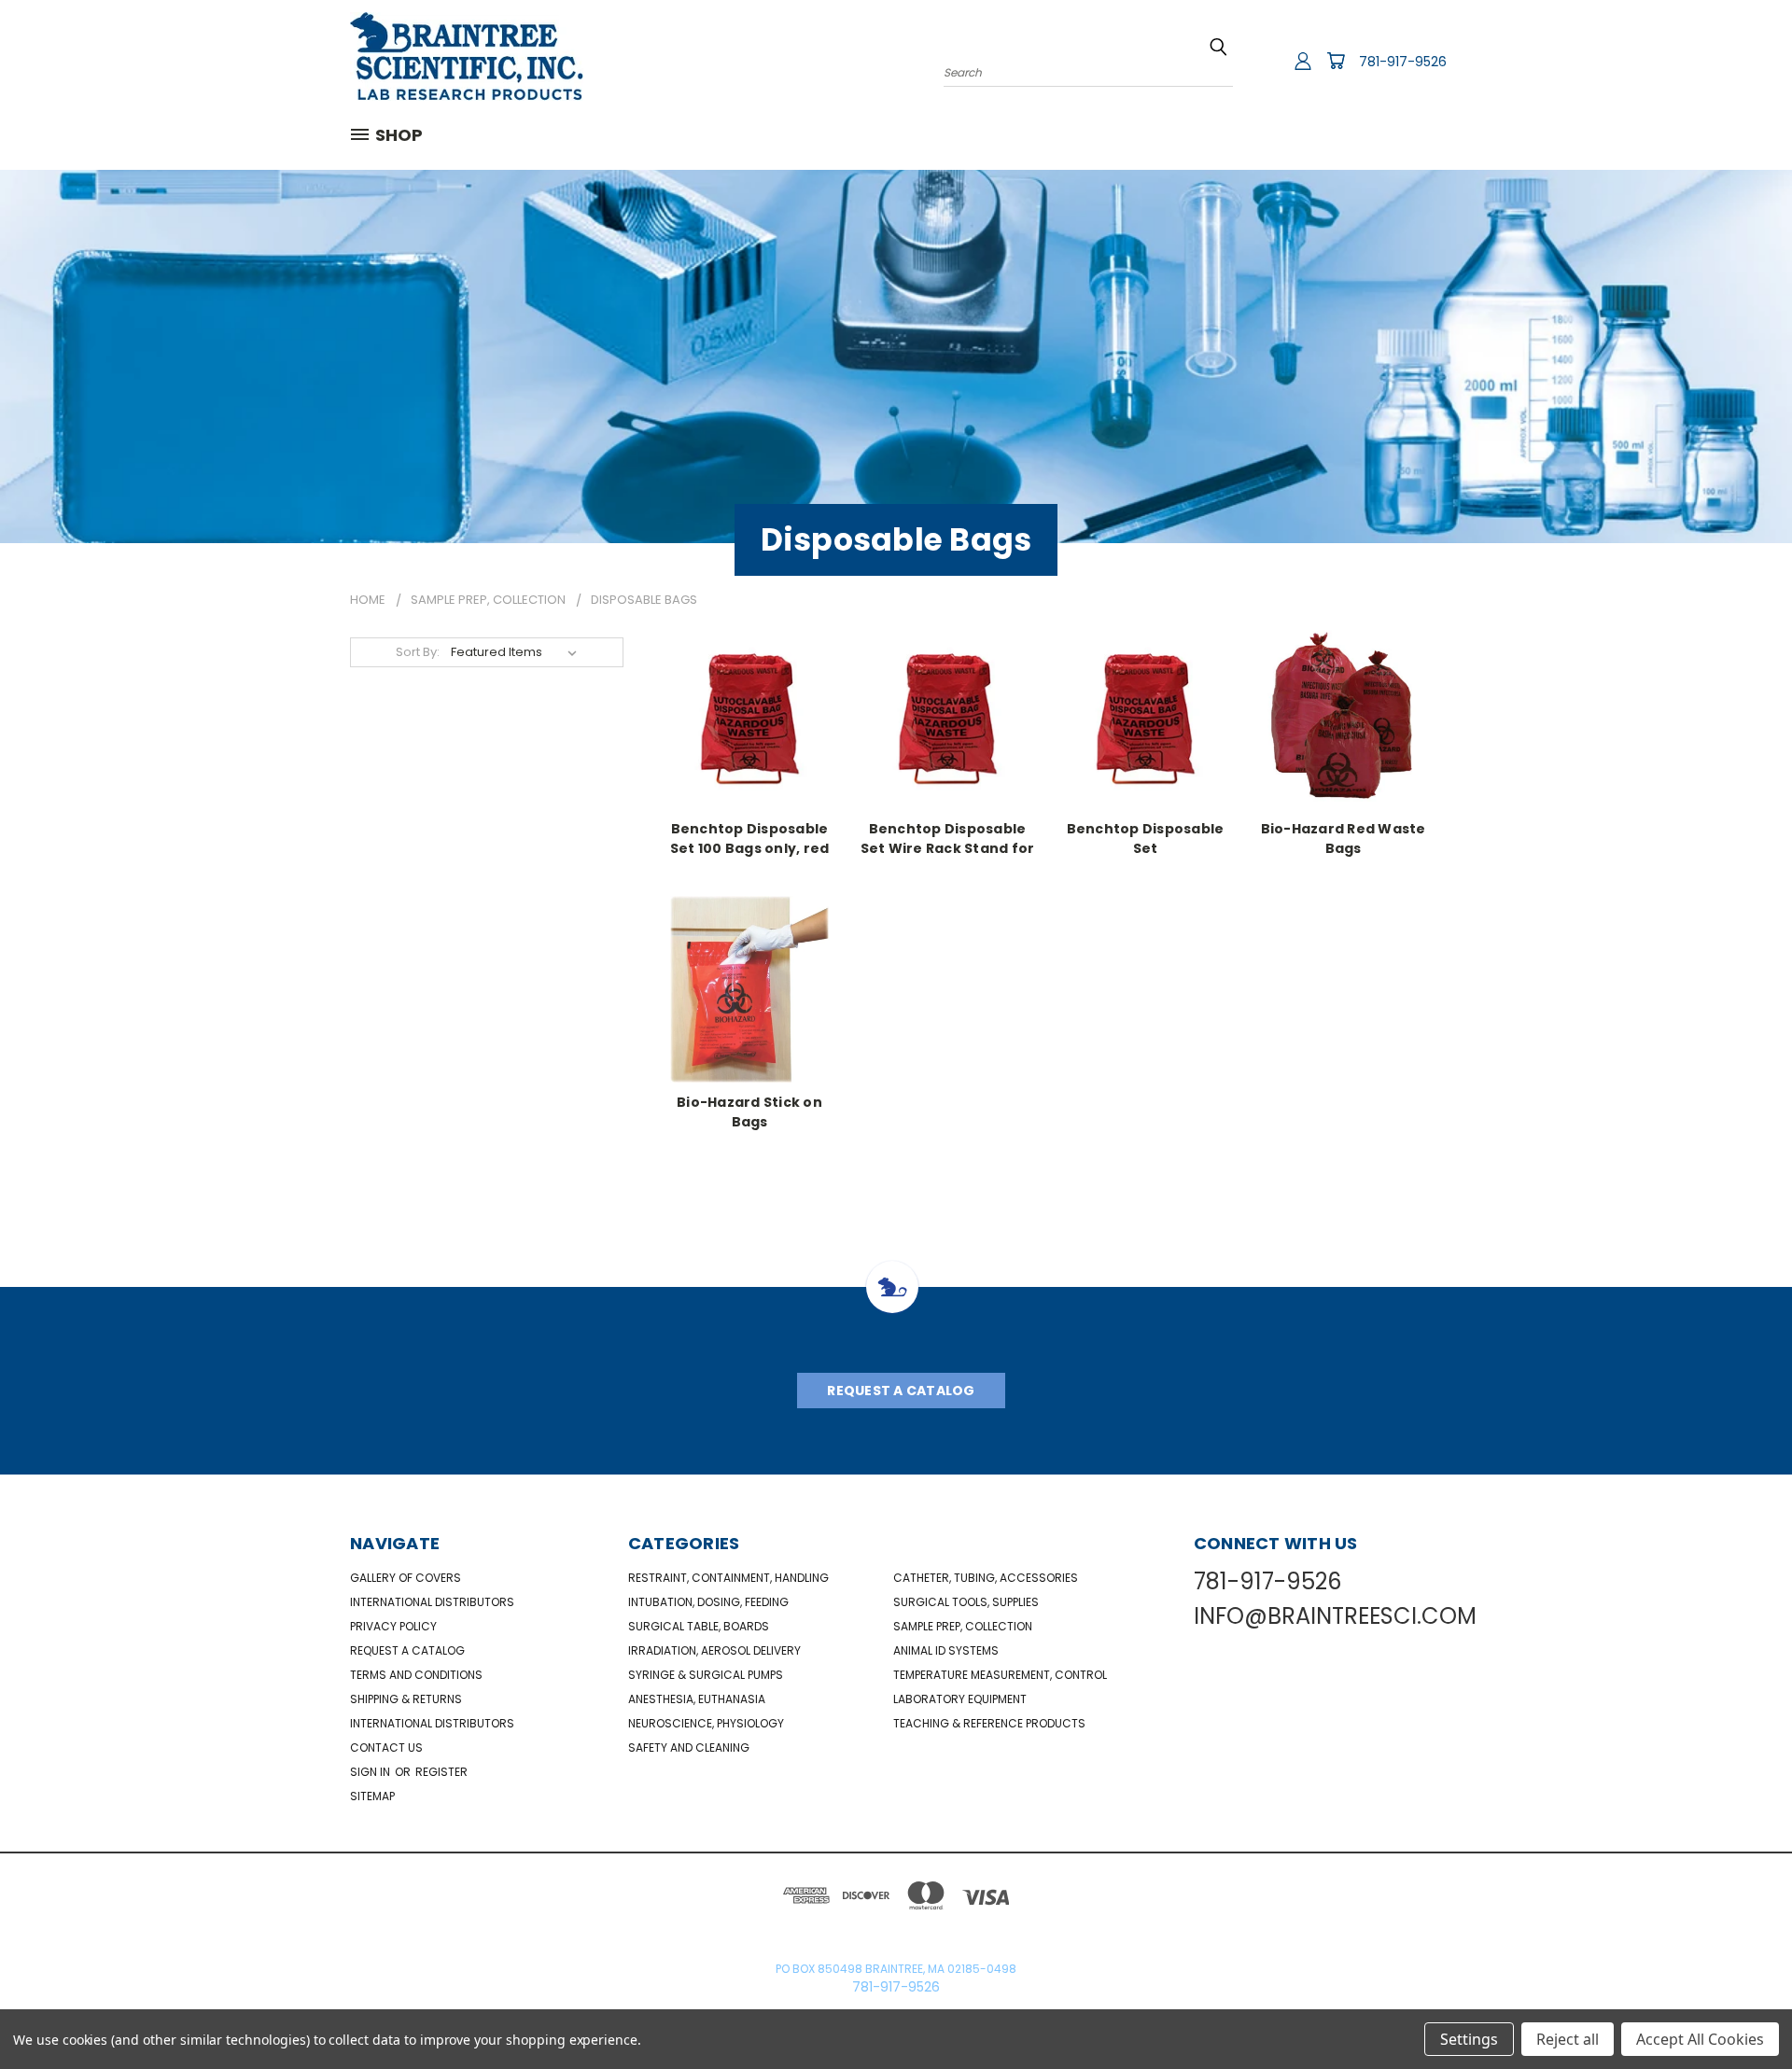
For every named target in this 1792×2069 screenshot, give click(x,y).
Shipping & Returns (406, 1699)
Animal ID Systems (946, 1650)
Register (441, 1772)
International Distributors (432, 1602)
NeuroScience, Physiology (706, 1723)
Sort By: (418, 652)
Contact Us (386, 1747)
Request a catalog (407, 1650)
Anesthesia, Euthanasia (697, 1699)
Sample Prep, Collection (963, 1626)
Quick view (749, 713)
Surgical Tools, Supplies (966, 1602)
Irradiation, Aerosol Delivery (714, 1650)
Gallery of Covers (406, 1578)
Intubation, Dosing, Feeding (708, 1602)
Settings (1469, 2039)
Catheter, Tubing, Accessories (986, 1578)
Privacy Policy (393, 1626)
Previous (1743, 2011)
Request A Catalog (901, 1391)
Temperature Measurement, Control (1000, 1675)
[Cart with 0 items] (1336, 61)
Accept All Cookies (1700, 2039)
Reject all (1568, 2039)
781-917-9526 (1403, 62)
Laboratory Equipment (960, 1699)
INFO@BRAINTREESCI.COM (1335, 1616)
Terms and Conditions (416, 1675)
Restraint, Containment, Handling (728, 1578)
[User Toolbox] (1303, 61)
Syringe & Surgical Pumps (706, 1675)
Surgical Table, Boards (699, 1626)
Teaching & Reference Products (989, 1723)
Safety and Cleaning (689, 1747)
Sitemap (372, 1796)
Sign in (371, 1772)
